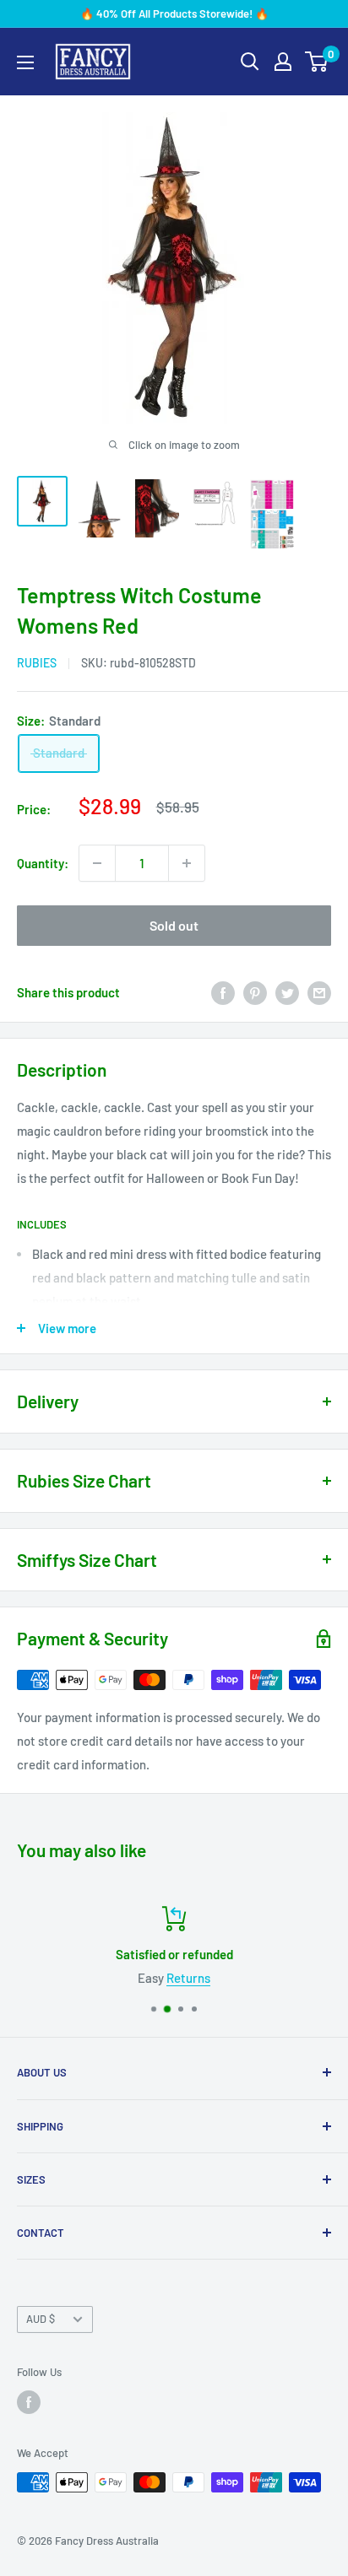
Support (260, 1978)
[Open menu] (25, 62)
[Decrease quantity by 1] (97, 863)
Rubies (37, 663)
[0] (317, 62)
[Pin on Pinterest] (255, 992)
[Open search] (250, 62)
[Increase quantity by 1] (187, 863)
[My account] (283, 62)
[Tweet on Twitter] (287, 992)
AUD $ (41, 2319)
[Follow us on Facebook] (29, 2402)
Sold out (174, 925)
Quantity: (43, 863)
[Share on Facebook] (223, 992)
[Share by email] (319, 992)
